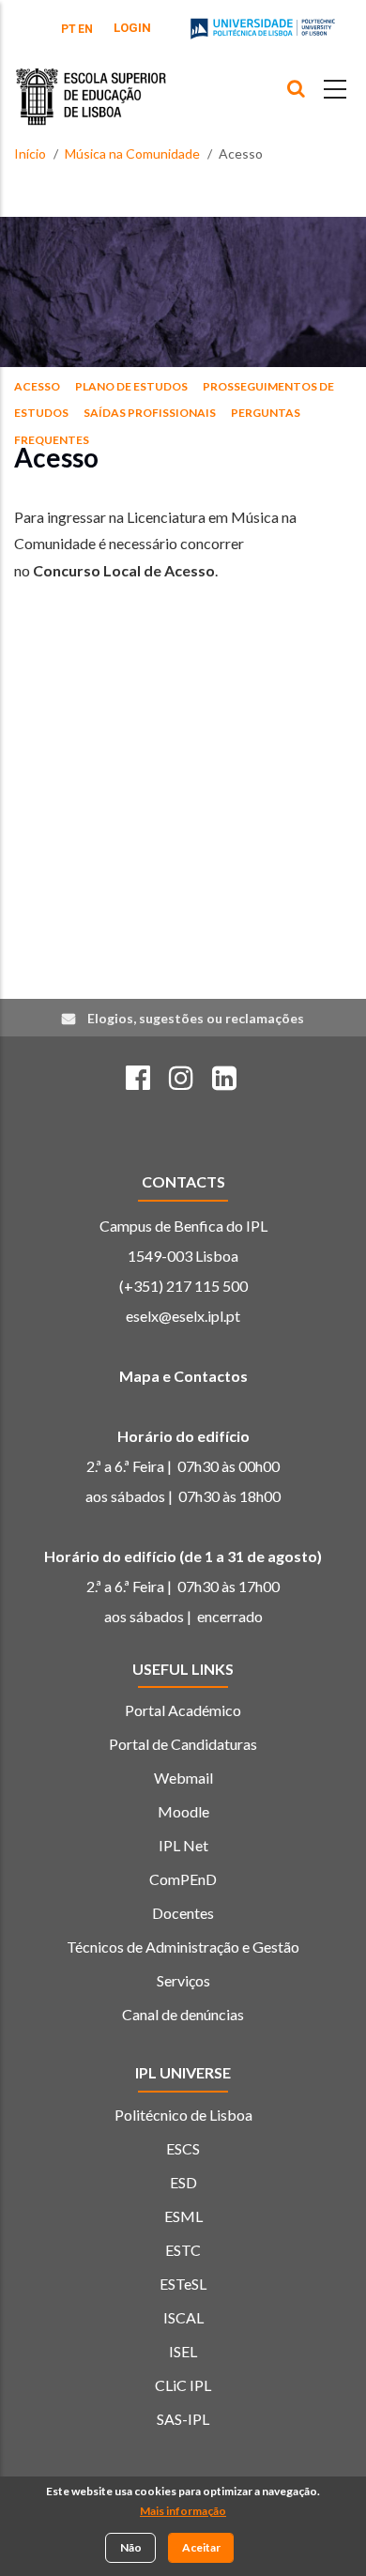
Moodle (183, 1811)
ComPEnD (183, 1879)
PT (69, 29)
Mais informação (183, 2511)
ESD (183, 2182)
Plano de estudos (131, 386)
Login (132, 28)
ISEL (183, 2351)
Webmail (183, 1778)
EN (85, 29)
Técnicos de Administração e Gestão (183, 1947)
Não (131, 2547)
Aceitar (201, 2547)
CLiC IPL (183, 2385)
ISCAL (183, 2317)
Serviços (183, 1980)
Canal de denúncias (183, 2014)
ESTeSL (183, 2284)
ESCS (183, 2148)
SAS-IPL (183, 2419)
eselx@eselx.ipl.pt (183, 1316)
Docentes (183, 1913)
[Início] (91, 83)
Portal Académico (183, 1710)
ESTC (183, 2250)
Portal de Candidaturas (183, 1744)
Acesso (37, 386)
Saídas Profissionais (150, 413)
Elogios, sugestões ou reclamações (196, 1018)
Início (30, 153)
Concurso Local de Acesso (124, 570)
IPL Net (183, 1845)
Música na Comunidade (132, 153)
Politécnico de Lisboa (183, 2115)
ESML (183, 2216)
